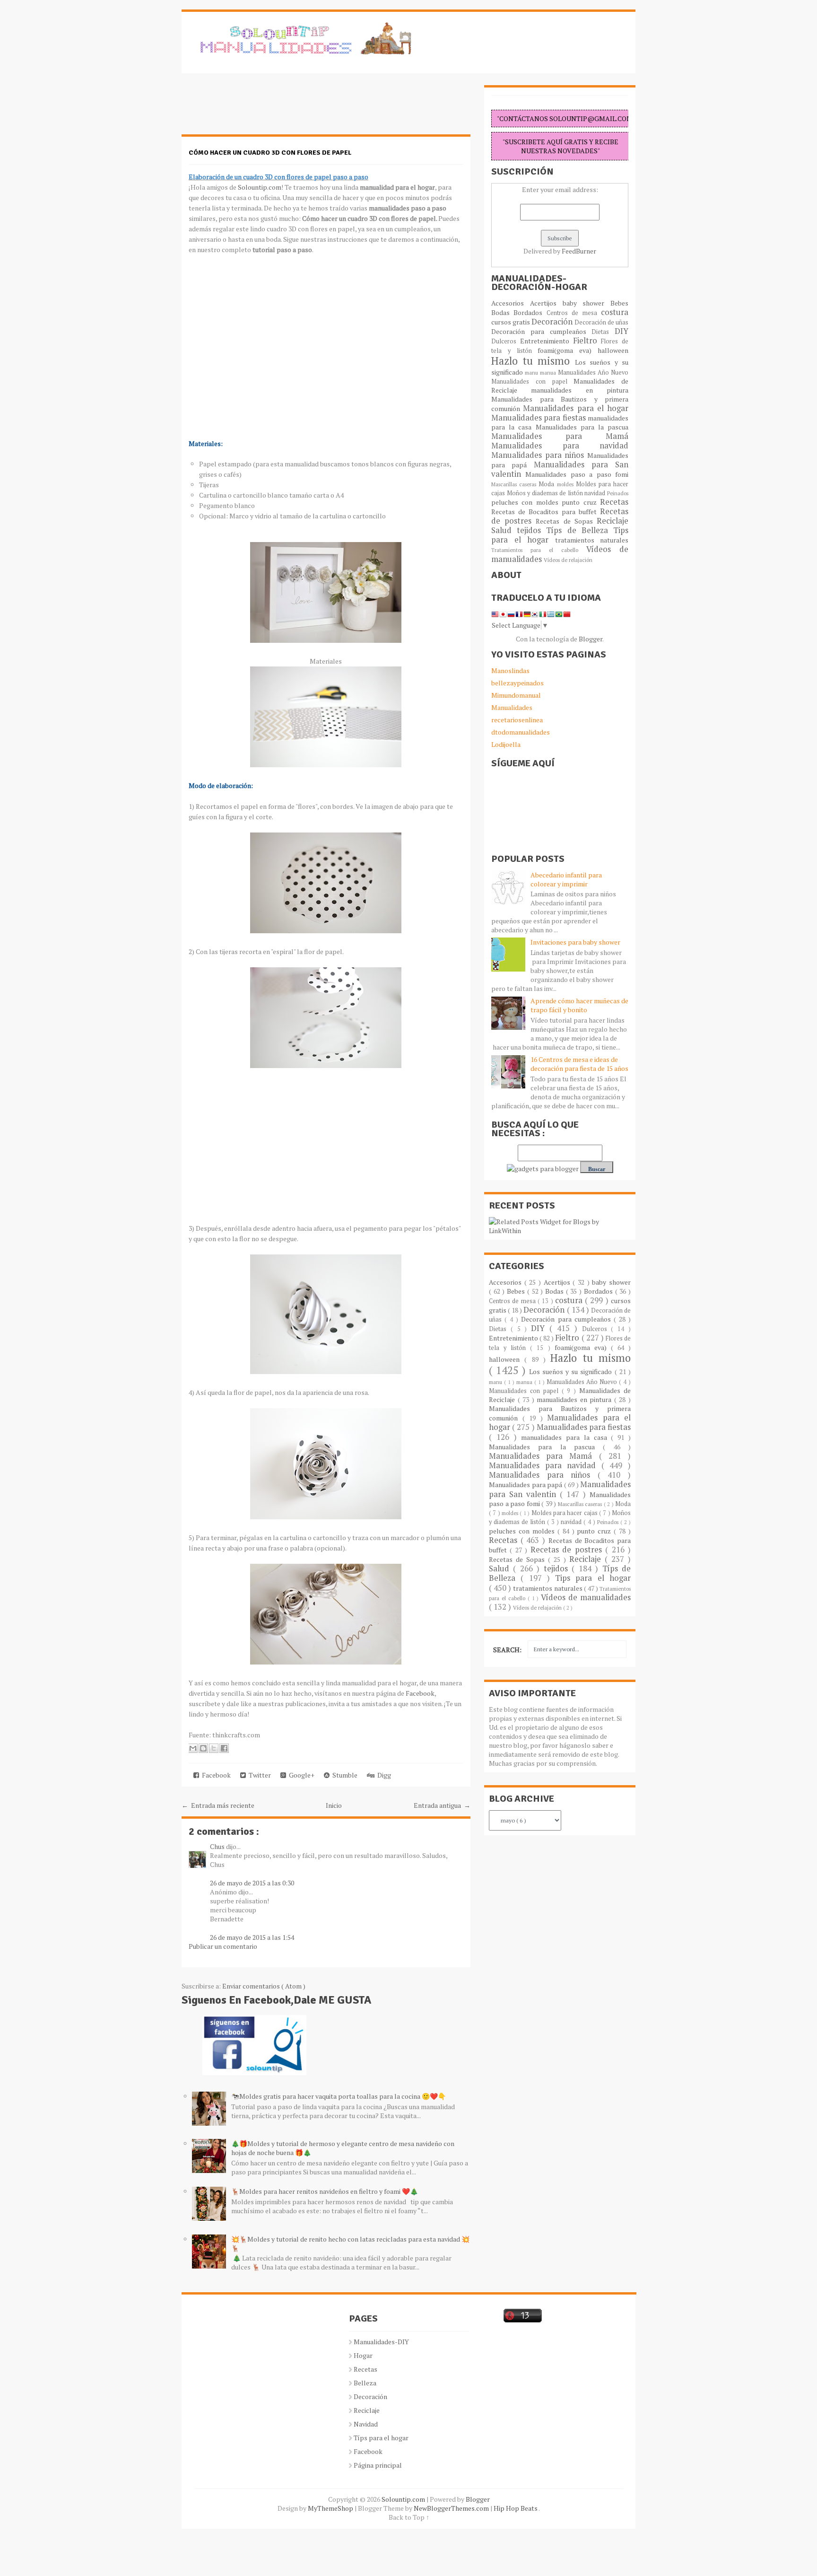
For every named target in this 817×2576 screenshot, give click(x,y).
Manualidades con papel (532, 381)
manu (532, 372)
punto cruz (581, 502)
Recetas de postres (568, 1550)
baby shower (587, 303)
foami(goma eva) (568, 350)
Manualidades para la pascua (582, 427)
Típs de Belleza (580, 530)
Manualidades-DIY (381, 2342)
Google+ (300, 1775)
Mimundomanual (516, 695)
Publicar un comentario (223, 1946)
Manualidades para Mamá (560, 436)
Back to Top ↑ (409, 2517)
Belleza (365, 2383)
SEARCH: (507, 1650)
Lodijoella (506, 744)
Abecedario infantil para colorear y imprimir (566, 879)
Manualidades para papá (526, 1485)
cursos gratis (511, 322)
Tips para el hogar (593, 1578)
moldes (566, 484)
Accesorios (511, 303)
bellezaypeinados (517, 683)
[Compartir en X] (214, 1748)
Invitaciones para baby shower (575, 942)
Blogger (591, 639)
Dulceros (506, 341)
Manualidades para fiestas (539, 418)
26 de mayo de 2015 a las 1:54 (252, 1937)
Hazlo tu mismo (533, 361)
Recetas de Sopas (566, 521)
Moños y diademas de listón (546, 493)
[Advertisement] (257, 109)
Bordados (530, 312)
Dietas (603, 332)
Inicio (334, 1805)
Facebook (420, 1693)
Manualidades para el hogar (576, 408)
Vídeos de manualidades (586, 1597)
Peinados (618, 493)
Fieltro (587, 341)
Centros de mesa (574, 313)
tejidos (531, 530)
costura (615, 312)
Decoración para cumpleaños (541, 331)
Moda (548, 484)
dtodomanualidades (521, 732)
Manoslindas (510, 670)
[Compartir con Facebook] (224, 1748)
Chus (218, 1846)
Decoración (553, 322)
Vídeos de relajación (568, 560)
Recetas (614, 502)
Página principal (378, 2465)
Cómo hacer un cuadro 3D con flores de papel (270, 153)
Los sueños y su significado (572, 1371)
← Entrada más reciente (218, 1805)
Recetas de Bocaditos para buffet (546, 512)
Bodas (502, 312)
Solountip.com (260, 187)
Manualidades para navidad (560, 446)
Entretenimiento (547, 341)
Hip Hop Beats (516, 2508)
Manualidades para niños (539, 455)
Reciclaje (613, 521)
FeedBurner (579, 251)
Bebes (619, 303)
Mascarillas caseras (515, 484)
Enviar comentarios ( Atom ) (264, 1986)
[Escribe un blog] (203, 1748)
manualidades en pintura (580, 390)
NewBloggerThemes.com (452, 2508)
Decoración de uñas (601, 322)
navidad (596, 493)
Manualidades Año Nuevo (593, 372)
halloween (613, 350)
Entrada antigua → (442, 1805)
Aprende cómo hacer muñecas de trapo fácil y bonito (579, 1005)
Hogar (363, 2355)
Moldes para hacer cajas (565, 1513)
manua (549, 372)
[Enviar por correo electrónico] (193, 1748)
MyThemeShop (331, 2508)
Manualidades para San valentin (560, 469)
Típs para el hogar (381, 2438)
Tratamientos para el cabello (539, 550)
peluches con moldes (526, 502)
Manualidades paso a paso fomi (577, 474)
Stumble (343, 1775)
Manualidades (512, 707)
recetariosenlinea (517, 720)
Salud (504, 530)
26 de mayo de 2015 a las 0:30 (252, 1883)
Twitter (258, 1775)
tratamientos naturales (592, 540)
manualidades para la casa (566, 1437)
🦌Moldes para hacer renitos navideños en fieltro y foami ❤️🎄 (325, 2191)
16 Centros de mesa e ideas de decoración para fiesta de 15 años (579, 1064)
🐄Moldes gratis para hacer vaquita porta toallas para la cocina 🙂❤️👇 (339, 2096)
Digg (383, 1775)
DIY (621, 331)
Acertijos (546, 303)
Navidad (366, 2424)
